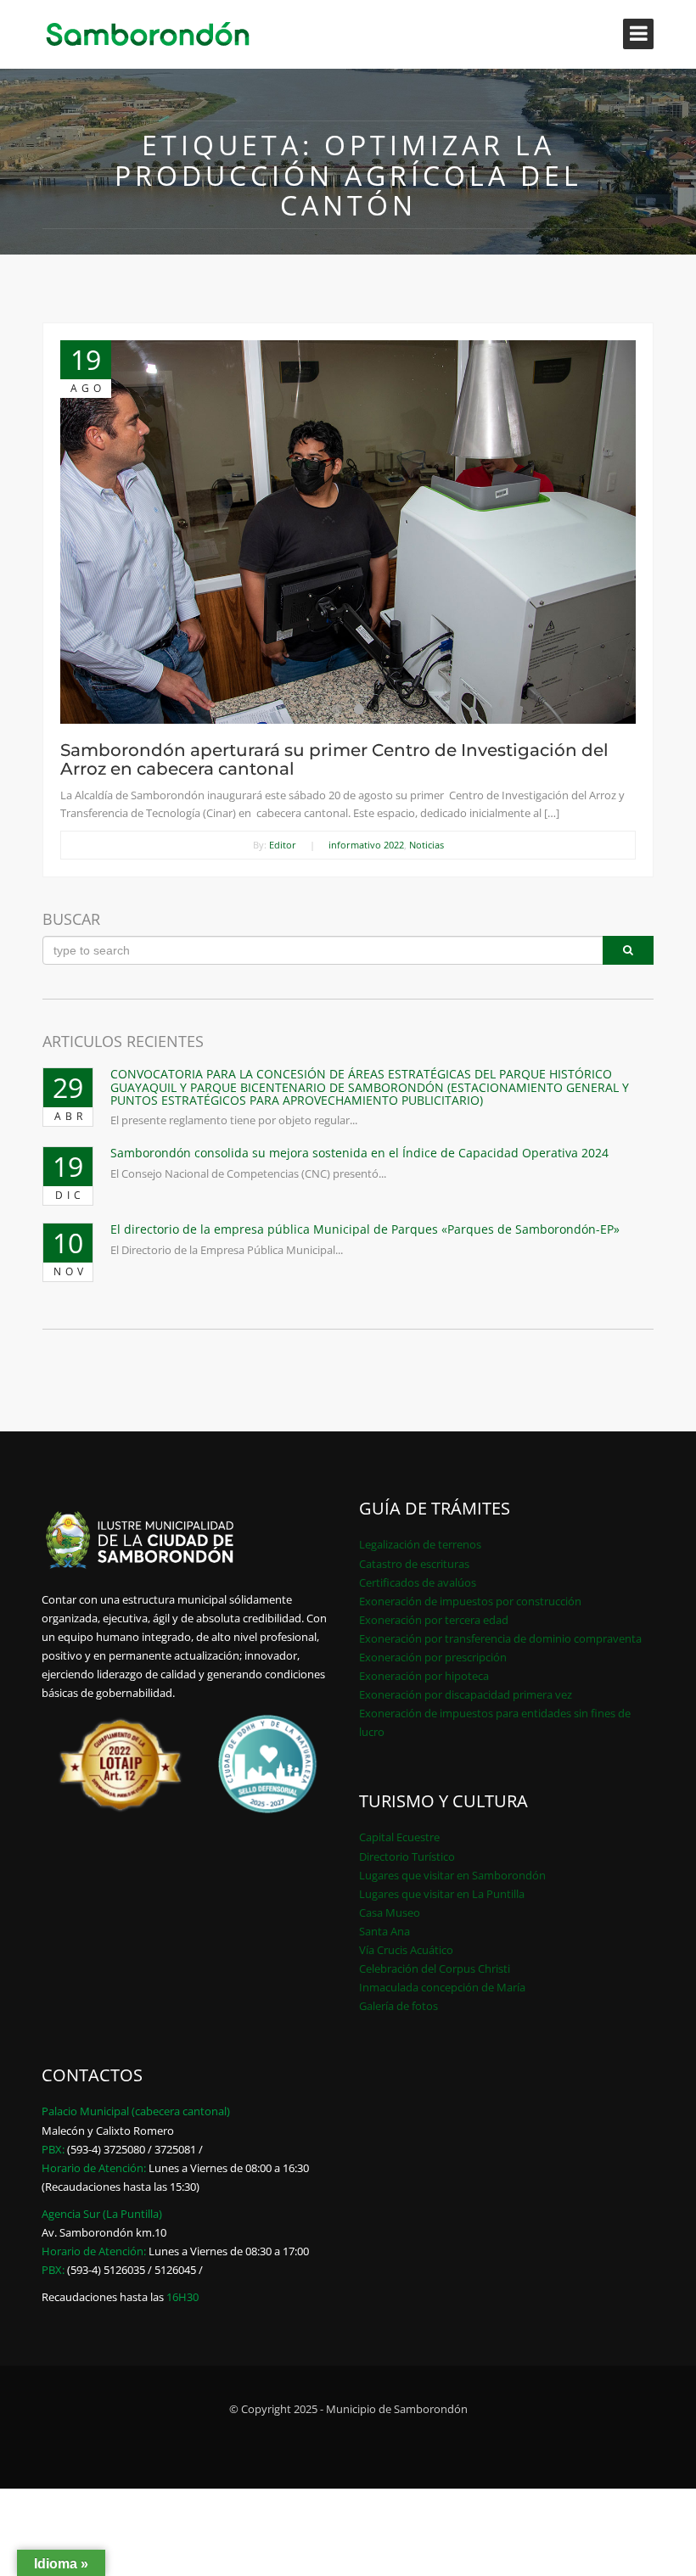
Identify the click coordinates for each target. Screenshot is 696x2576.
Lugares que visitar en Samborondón (452, 1875)
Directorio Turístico (407, 1856)
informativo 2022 (366, 845)
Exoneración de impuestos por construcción (470, 1601)
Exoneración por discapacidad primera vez (466, 1694)
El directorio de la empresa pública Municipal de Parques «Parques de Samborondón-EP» (365, 1229)
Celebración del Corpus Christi (435, 1968)
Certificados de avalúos (418, 1582)
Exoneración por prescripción (433, 1657)
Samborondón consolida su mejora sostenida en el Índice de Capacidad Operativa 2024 (359, 1153)
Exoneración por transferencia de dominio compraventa (500, 1638)
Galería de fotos (399, 2006)
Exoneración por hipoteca (424, 1676)
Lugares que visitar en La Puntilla (442, 1894)
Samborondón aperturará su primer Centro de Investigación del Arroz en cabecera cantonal (334, 759)
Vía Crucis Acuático (406, 1950)
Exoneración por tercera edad (434, 1620)
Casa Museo (390, 1912)
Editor (283, 845)
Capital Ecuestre (399, 1837)
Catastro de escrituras (414, 1564)
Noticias (427, 845)
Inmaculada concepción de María (442, 1987)
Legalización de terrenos (420, 1544)
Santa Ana (384, 1931)
